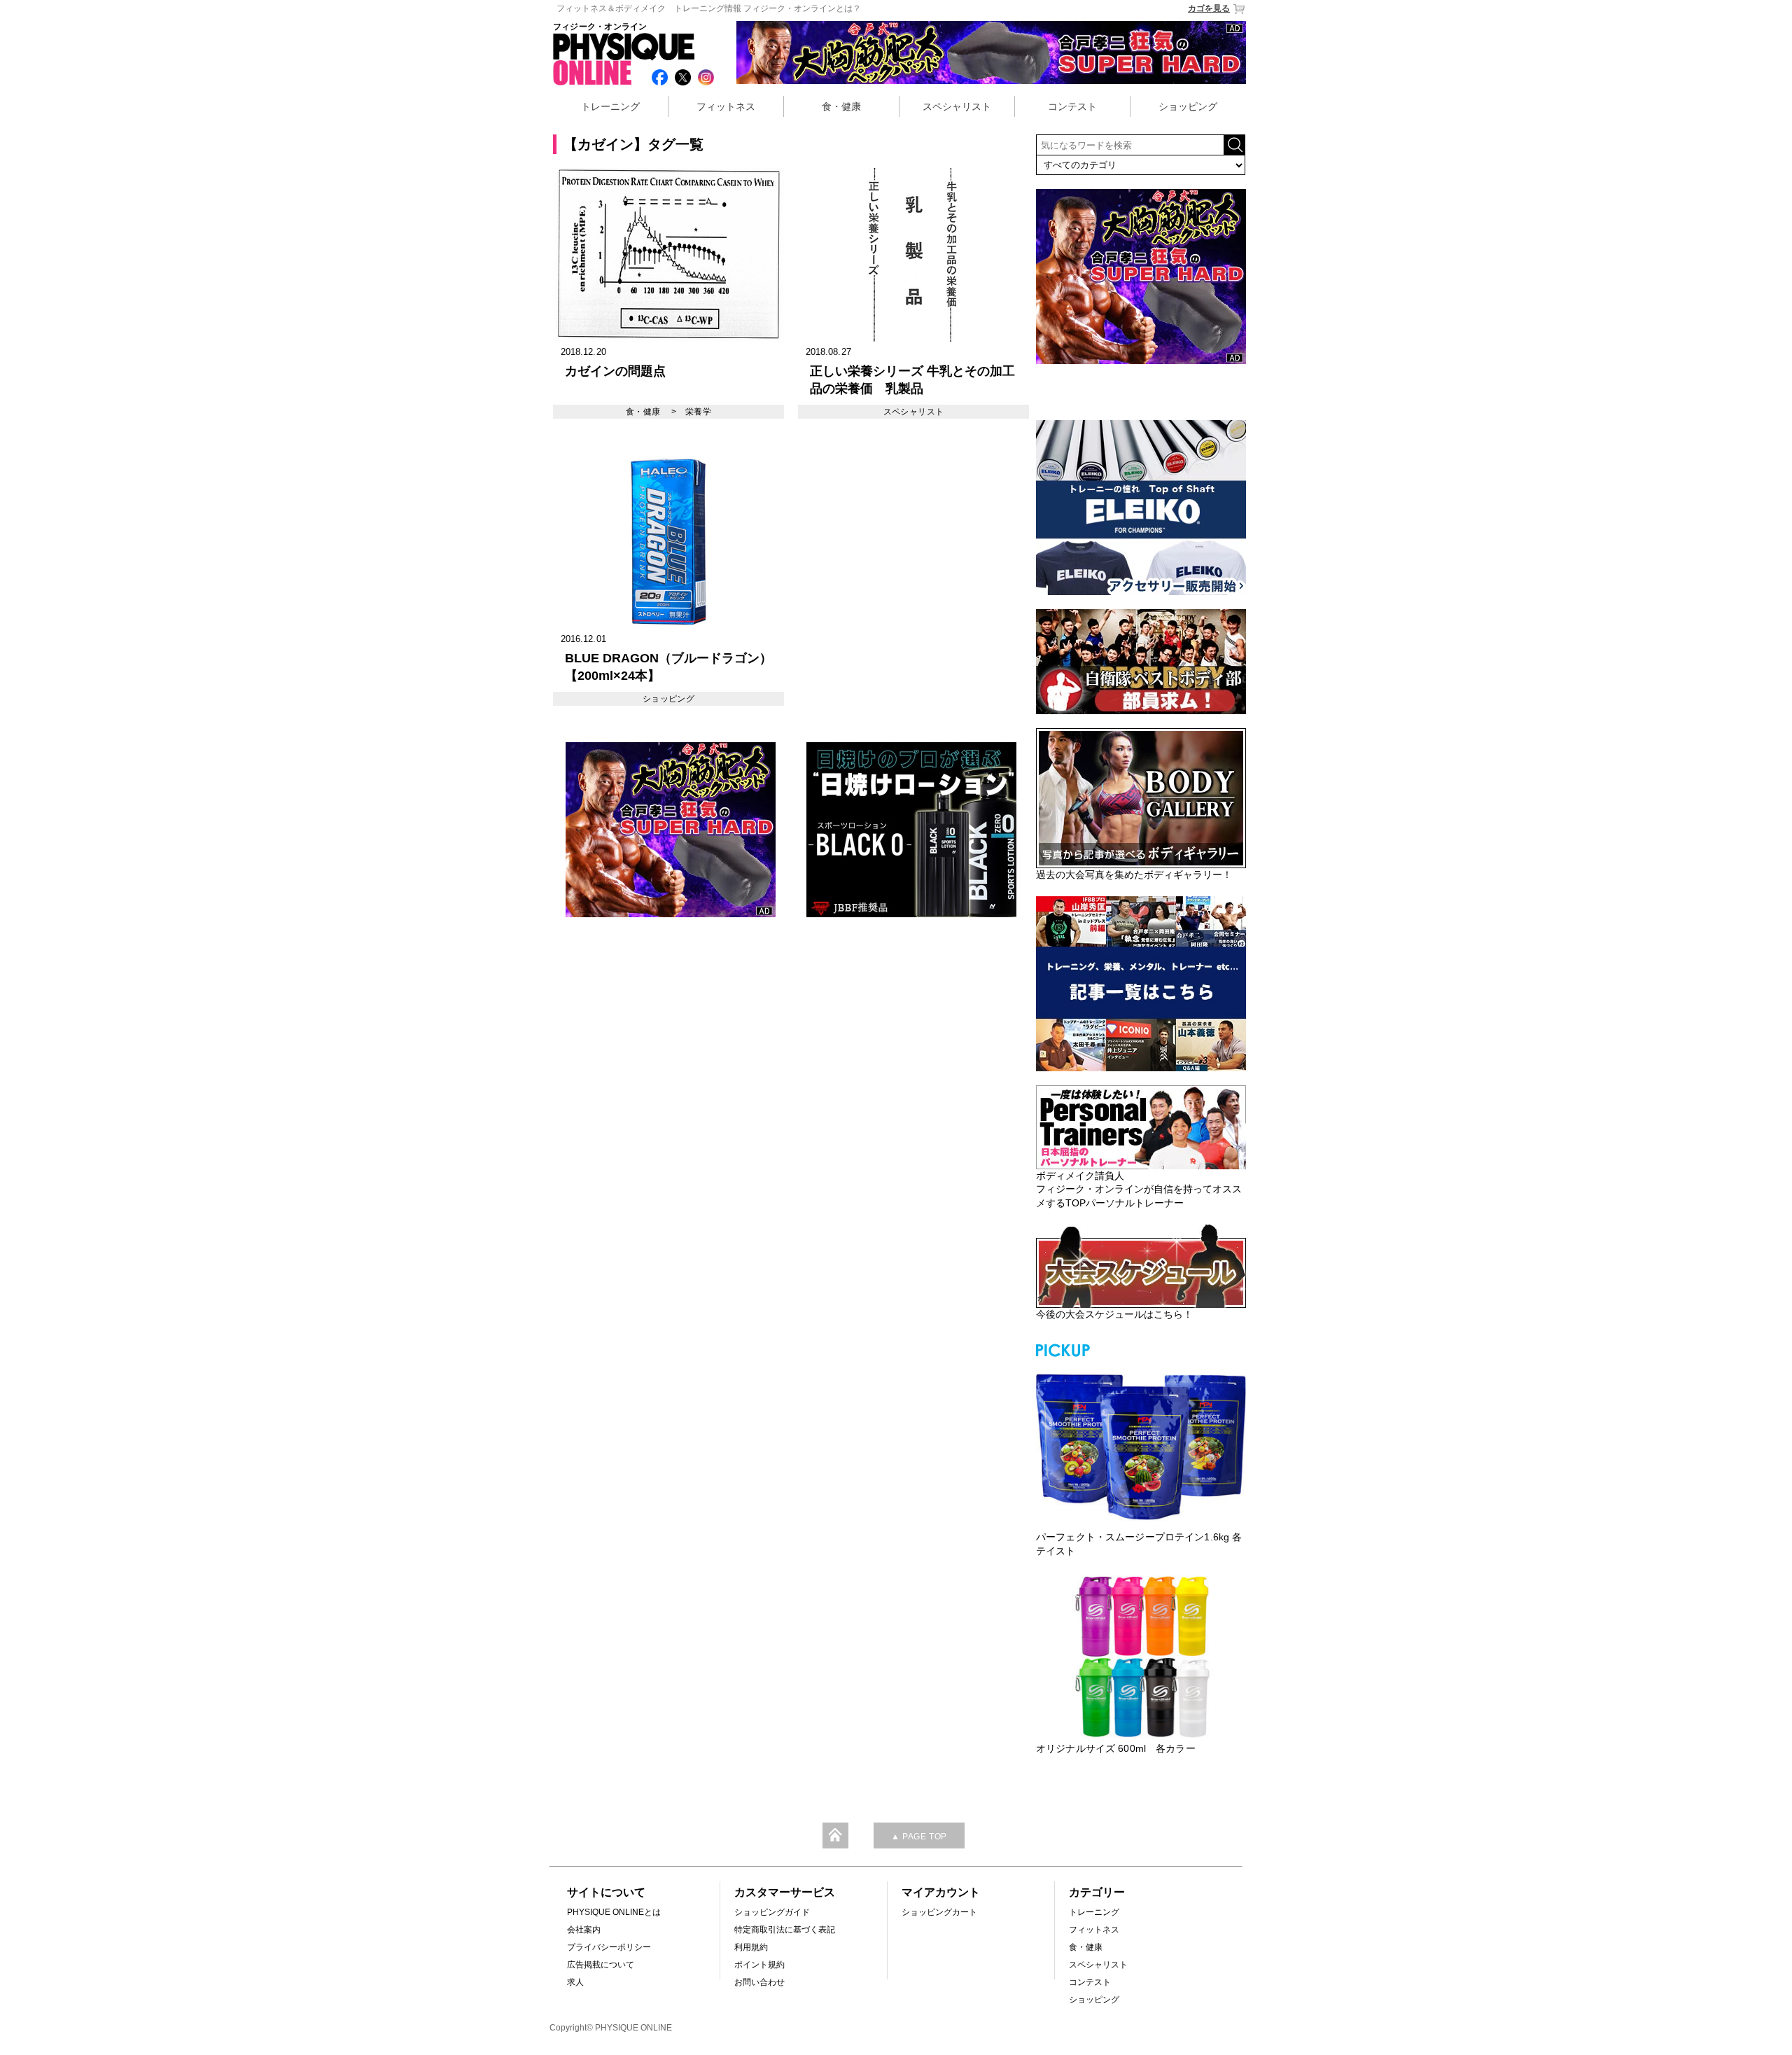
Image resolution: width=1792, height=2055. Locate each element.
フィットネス (726, 106)
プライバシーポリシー (609, 1947)
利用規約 (751, 1947)
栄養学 (698, 412)
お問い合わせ (759, 1982)
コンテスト (1072, 106)
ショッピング (1188, 106)
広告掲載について (601, 1965)
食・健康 (841, 106)
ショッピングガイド (772, 1912)
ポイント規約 (759, 1965)
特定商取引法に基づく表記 (785, 1930)
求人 (575, 1982)
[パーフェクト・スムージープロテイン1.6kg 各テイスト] (1141, 1445)
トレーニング (610, 106)
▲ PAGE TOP (919, 1837)
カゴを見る (1209, 8)
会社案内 (584, 1930)
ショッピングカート (939, 1912)
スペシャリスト (957, 106)
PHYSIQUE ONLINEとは (614, 1912)
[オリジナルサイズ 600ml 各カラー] (1141, 1657)
